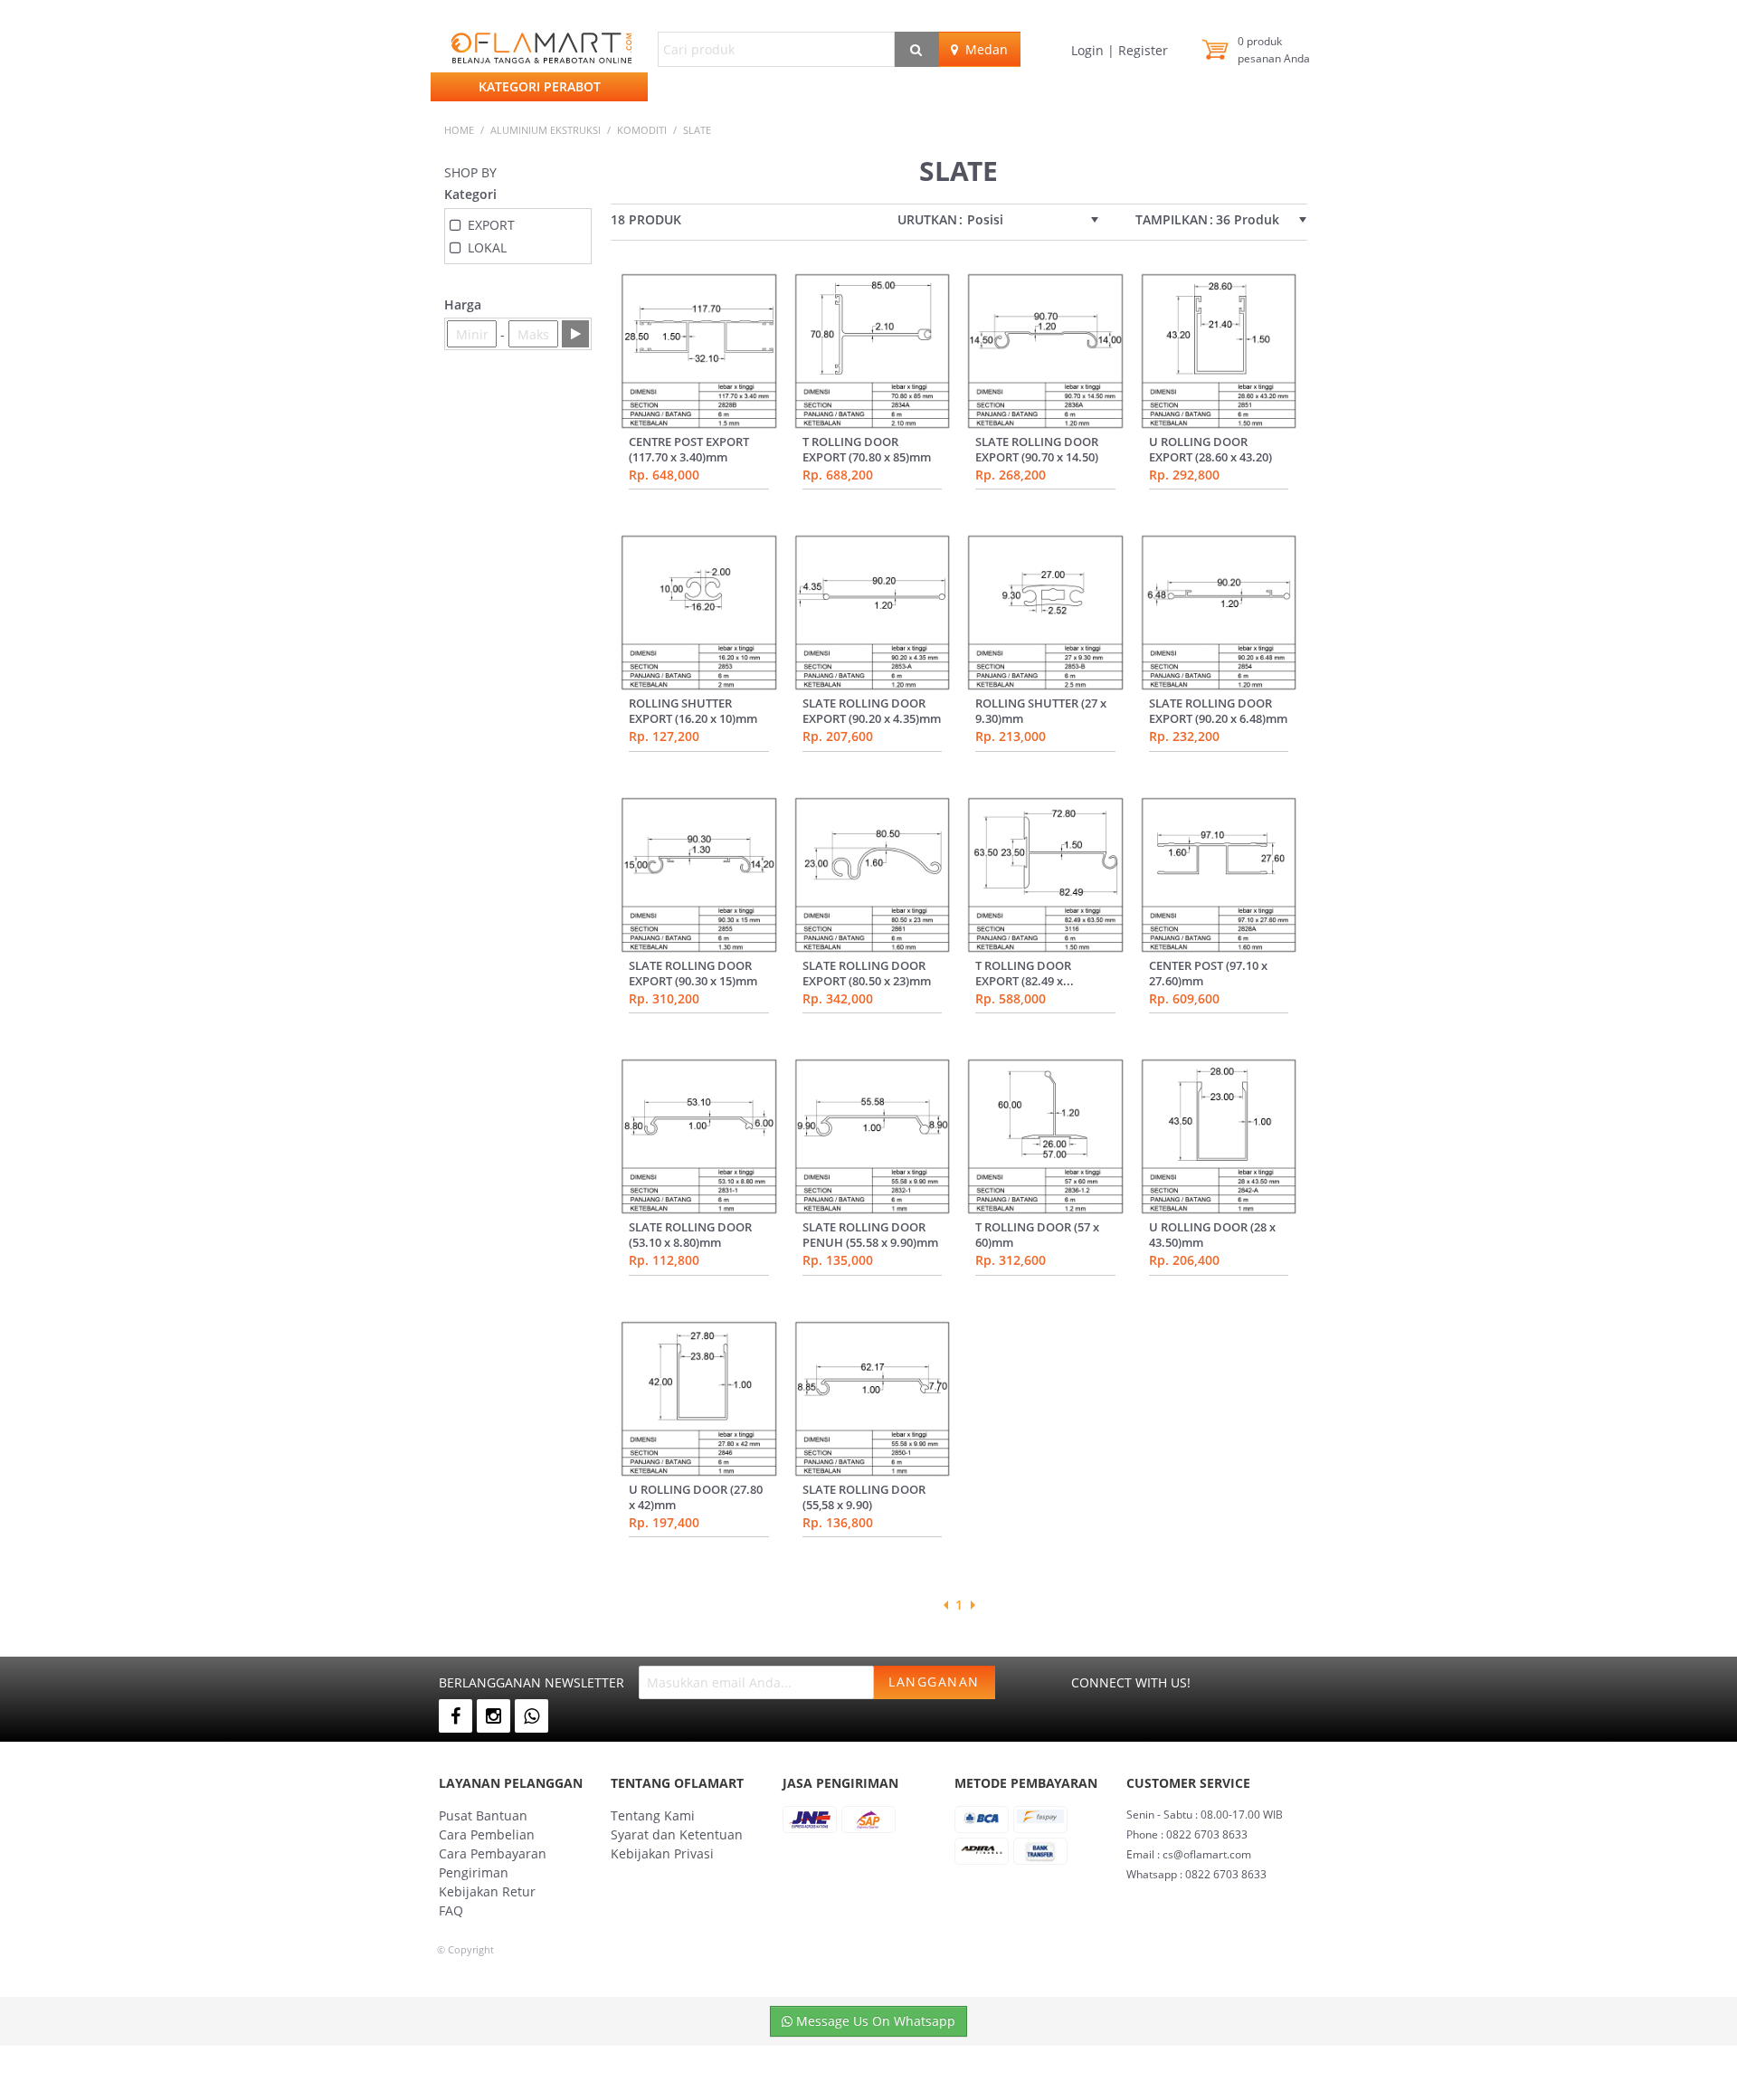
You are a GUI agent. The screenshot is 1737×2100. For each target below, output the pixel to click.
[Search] (917, 49)
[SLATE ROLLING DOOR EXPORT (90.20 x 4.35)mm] (873, 613)
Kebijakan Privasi (662, 1853)
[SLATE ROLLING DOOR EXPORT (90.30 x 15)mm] (699, 875)
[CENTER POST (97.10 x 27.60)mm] (1219, 875)
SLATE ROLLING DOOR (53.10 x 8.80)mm (690, 1235)
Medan (983, 49)
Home (459, 130)
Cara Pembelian (487, 1834)
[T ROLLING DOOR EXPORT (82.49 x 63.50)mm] (1045, 875)
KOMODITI (642, 130)
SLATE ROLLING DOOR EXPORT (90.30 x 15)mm (693, 973)
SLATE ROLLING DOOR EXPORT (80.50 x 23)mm (867, 973)
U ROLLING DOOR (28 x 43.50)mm (1212, 1235)
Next (973, 1605)
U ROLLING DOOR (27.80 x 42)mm (696, 1497)
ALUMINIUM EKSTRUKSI (546, 130)
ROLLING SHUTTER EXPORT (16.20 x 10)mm (693, 711)
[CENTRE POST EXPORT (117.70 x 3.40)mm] (699, 351)
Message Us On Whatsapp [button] (874, 2021)
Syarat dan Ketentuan (677, 1834)
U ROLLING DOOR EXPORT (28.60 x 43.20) (1210, 449)
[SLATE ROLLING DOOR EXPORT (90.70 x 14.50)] (1045, 351)
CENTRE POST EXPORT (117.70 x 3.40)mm (689, 449)
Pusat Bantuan (483, 1815)
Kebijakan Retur (487, 1891)
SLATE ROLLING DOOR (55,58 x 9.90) (864, 1497)
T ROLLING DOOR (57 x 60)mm (1037, 1235)
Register (1141, 50)
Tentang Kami (653, 1815)
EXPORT (491, 225)
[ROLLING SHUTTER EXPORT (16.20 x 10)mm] (699, 613)
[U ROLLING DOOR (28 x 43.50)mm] (1219, 1136)
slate (697, 130)
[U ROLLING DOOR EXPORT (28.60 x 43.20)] (1219, 351)
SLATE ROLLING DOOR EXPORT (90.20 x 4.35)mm (872, 711)
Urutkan (927, 220)
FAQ (451, 1910)
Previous (945, 1605)
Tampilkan (1172, 220)
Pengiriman (474, 1872)
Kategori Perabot (540, 86)
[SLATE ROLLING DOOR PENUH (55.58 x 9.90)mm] (873, 1136)
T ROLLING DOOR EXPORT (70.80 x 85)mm (867, 449)
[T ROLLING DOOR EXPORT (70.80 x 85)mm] (873, 351)
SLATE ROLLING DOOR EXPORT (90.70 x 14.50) (1037, 449)
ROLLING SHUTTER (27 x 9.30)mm (1041, 711)
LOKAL (487, 247)
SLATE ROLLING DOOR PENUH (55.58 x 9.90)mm (870, 1235)
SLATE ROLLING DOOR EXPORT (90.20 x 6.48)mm (1218, 711)
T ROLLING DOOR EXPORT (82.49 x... (1025, 973)
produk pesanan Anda (1274, 50)
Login (1089, 50)
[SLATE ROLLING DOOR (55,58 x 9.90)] (873, 1399)
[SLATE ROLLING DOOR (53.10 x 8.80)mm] (699, 1136)
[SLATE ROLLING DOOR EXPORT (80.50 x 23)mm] (873, 875)
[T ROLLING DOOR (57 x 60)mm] (1045, 1136)
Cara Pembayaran (493, 1853)
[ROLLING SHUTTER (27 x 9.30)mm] (1045, 613)
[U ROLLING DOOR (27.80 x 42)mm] (699, 1399)
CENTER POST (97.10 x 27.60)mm (1208, 973)
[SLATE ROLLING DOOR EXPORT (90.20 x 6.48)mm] (1219, 613)
